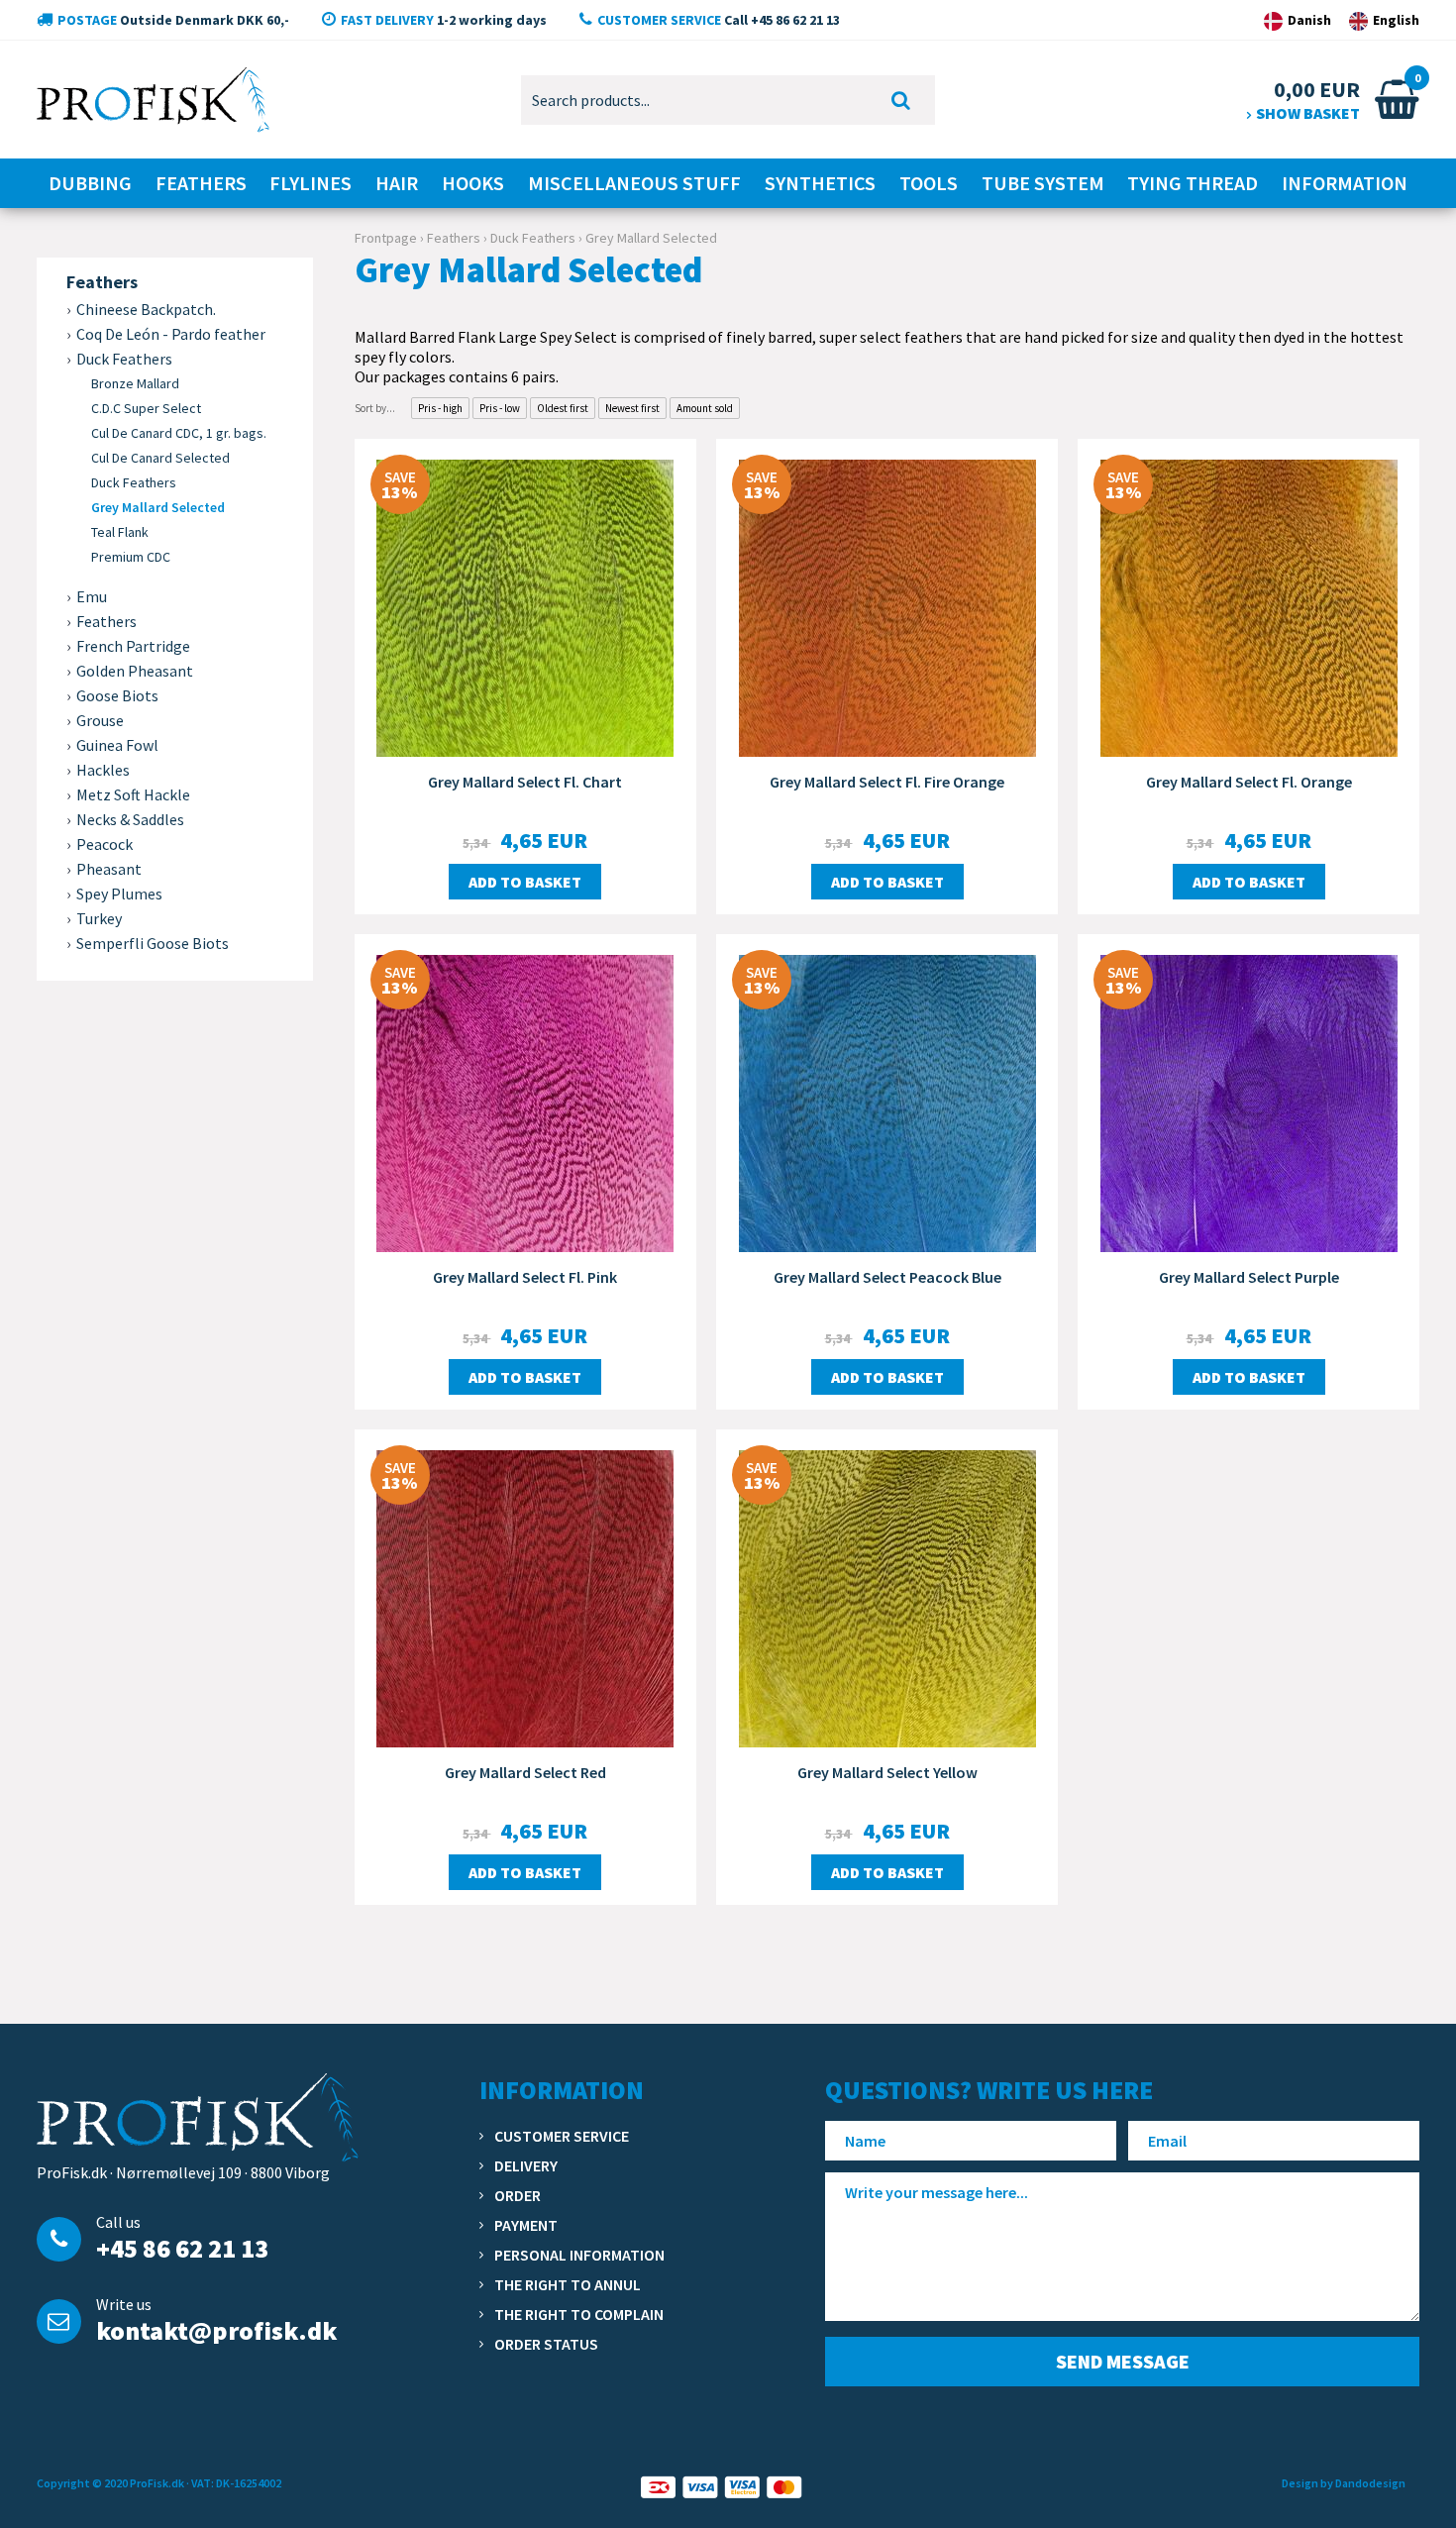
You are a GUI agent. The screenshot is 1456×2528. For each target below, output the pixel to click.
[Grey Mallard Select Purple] (1248, 1102)
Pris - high (440, 408)
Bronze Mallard (135, 383)
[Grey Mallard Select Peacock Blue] (887, 1102)
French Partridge (133, 646)
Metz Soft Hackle (133, 794)
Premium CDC (131, 557)
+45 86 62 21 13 (182, 2248)
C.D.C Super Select (146, 408)
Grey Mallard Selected (158, 507)
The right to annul (568, 2284)
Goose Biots (117, 695)
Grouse (100, 720)
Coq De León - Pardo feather (171, 334)
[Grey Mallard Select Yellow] (887, 1597)
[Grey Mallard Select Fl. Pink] (525, 1102)
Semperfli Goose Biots (153, 943)
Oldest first (563, 408)
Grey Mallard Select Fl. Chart (525, 782)
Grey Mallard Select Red (525, 1772)
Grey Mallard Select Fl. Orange (1249, 782)
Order (518, 2195)
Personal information (579, 2255)
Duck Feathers (134, 482)
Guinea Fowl (117, 745)
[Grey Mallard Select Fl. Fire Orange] (887, 606)
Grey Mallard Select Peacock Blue (887, 1277)
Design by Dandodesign (1344, 2483)
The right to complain (579, 2314)
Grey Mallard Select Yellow (887, 1772)
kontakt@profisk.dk (216, 2330)
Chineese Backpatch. (146, 309)
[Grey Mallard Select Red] (525, 1597)
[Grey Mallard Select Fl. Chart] (525, 606)
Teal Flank (120, 532)
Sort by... (375, 408)
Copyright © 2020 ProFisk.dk (110, 2483)
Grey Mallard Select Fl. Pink (525, 1277)
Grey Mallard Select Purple (1249, 1277)
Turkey (99, 918)
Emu (92, 596)
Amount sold (705, 408)
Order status (546, 2344)
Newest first (632, 408)
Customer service (562, 2136)
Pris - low (500, 408)
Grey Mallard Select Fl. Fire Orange (887, 782)
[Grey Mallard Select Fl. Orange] (1248, 606)
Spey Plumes (119, 894)
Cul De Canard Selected (160, 458)
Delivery (526, 2165)
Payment (526, 2225)
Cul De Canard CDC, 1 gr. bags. (179, 433)
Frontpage (386, 238)
